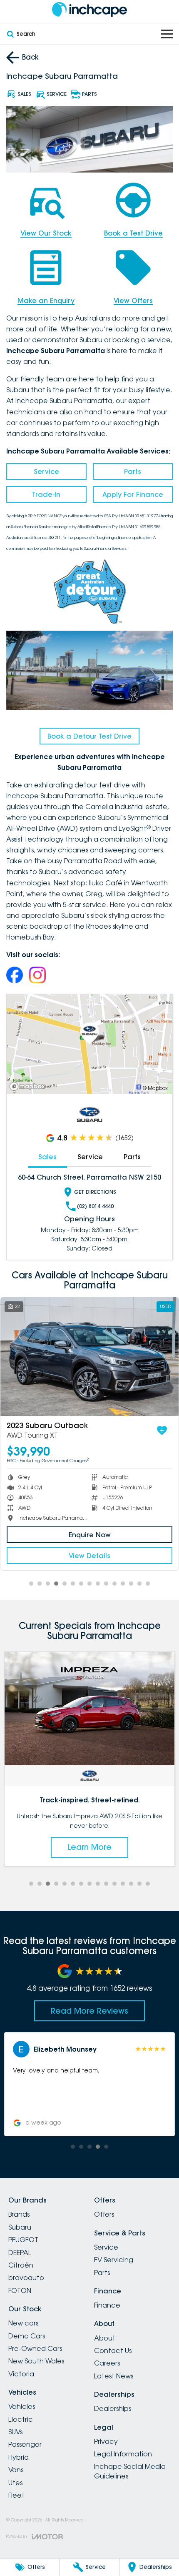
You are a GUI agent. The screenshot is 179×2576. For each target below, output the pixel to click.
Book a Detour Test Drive (89, 736)
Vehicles (22, 2406)
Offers (104, 2214)
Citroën (21, 2265)
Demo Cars (27, 2336)
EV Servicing (114, 2260)
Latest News (114, 2376)
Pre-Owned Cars (35, 2348)
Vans (16, 2470)
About (105, 2338)
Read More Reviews (89, 2011)
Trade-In (46, 494)
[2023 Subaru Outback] (89, 1357)
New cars (23, 2323)
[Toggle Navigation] (167, 34)
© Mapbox (155, 1088)
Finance (107, 2305)
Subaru (20, 2227)
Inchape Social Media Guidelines (130, 2471)
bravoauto (26, 2278)
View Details (89, 1556)
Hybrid (19, 2457)
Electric (21, 2419)
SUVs (15, 2432)
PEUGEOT (23, 2240)
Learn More (89, 1847)
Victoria (21, 2374)
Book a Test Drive (133, 233)
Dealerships (113, 2408)
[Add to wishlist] (162, 1431)
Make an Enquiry (46, 301)
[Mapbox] (29, 1086)
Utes (15, 2483)
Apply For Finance (133, 494)
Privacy (106, 2441)
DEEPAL (20, 2253)
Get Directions (95, 1192)
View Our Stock (46, 233)
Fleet (16, 2495)
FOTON (20, 2290)
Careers (107, 2363)
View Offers (133, 301)
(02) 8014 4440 (95, 1206)
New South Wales (36, 2361)
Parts (133, 471)
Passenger (25, 2444)
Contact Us (113, 2350)
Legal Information (123, 2454)
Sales (47, 1157)
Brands (19, 2214)
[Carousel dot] (31, 1584)
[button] (89, 2084)
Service (46, 471)
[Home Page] (89, 9)
